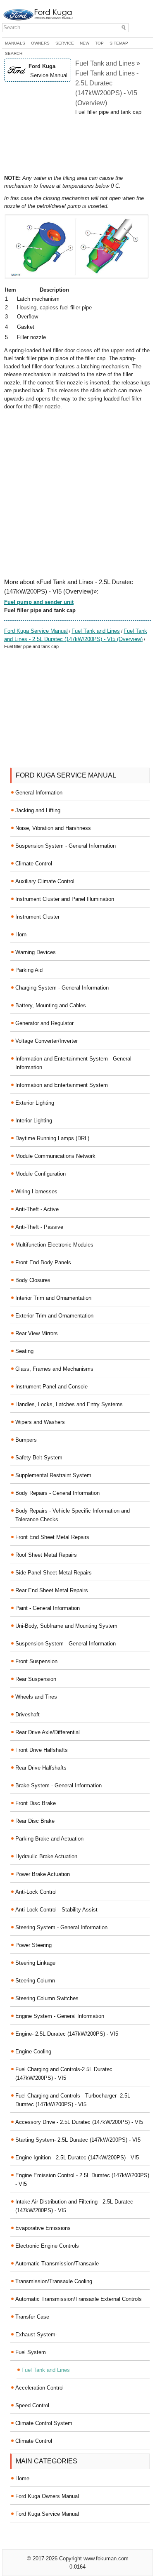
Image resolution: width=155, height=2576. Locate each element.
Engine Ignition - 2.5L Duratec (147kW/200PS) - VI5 (77, 2158)
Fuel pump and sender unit (39, 602)
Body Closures (33, 1280)
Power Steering (33, 1945)
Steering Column (35, 1981)
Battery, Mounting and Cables (51, 1005)
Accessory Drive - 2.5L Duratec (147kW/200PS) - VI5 (79, 2122)
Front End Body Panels (43, 1262)
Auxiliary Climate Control (45, 881)
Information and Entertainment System (62, 1085)
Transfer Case (32, 2317)
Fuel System (31, 2352)
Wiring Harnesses (36, 1191)
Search (14, 53)
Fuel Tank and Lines (96, 631)
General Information (39, 793)
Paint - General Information (48, 1608)
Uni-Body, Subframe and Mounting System (66, 1626)
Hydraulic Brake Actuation (46, 1856)
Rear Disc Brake (35, 1821)
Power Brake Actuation (43, 1874)
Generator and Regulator (44, 1023)
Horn (21, 934)
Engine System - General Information (60, 2016)
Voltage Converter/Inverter (46, 1041)
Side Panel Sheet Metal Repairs (54, 1573)
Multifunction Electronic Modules (54, 1245)
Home (22, 2478)
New (85, 43)
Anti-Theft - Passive (39, 1227)
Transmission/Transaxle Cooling (54, 2281)
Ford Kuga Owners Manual (47, 2496)
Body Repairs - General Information (57, 1493)
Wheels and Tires (36, 1697)
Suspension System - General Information (66, 846)
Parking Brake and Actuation (49, 1839)
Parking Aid (29, 970)
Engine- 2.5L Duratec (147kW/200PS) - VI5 (67, 2034)
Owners (40, 43)
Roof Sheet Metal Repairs (46, 1555)
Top (99, 43)
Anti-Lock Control (36, 1892)
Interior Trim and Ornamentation (53, 1298)
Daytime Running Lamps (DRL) (52, 1138)
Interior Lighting (34, 1121)
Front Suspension (36, 1661)
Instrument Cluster (37, 917)
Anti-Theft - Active (37, 1209)
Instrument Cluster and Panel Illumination (65, 899)
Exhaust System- (36, 2334)
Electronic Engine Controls (47, 2246)
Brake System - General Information (58, 1785)
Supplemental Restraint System (53, 1475)
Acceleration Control (39, 2388)
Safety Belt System (39, 1458)
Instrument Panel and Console (51, 1387)
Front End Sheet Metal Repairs (52, 1537)
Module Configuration (41, 1174)
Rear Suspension (36, 1679)
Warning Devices (36, 952)
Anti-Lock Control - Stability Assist (56, 1910)
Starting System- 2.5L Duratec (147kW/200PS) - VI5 (78, 2140)
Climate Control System (44, 2423)
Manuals (15, 43)
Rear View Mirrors (37, 1333)
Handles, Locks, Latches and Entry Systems (69, 1404)
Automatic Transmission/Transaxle (57, 2264)
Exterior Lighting (35, 1103)
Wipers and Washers (40, 1422)
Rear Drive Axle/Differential (48, 1732)
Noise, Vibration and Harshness (53, 828)
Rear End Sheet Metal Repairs (52, 1590)
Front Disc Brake (36, 1803)
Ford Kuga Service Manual (36, 631)
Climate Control (34, 864)
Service (65, 43)
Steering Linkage (35, 1963)
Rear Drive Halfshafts (41, 1768)
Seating (24, 1351)
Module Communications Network (55, 1156)
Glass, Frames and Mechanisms (54, 1369)
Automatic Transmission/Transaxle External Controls (79, 2299)
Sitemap (119, 43)
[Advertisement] (77, 145)
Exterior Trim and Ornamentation (54, 1316)
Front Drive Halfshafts (42, 1750)
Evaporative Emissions (43, 2228)
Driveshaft (27, 1715)
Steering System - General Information (61, 1927)
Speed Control (32, 2405)
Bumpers (26, 1440)
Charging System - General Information (62, 988)
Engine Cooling (33, 2052)
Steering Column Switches (47, 1998)
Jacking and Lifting (38, 810)
